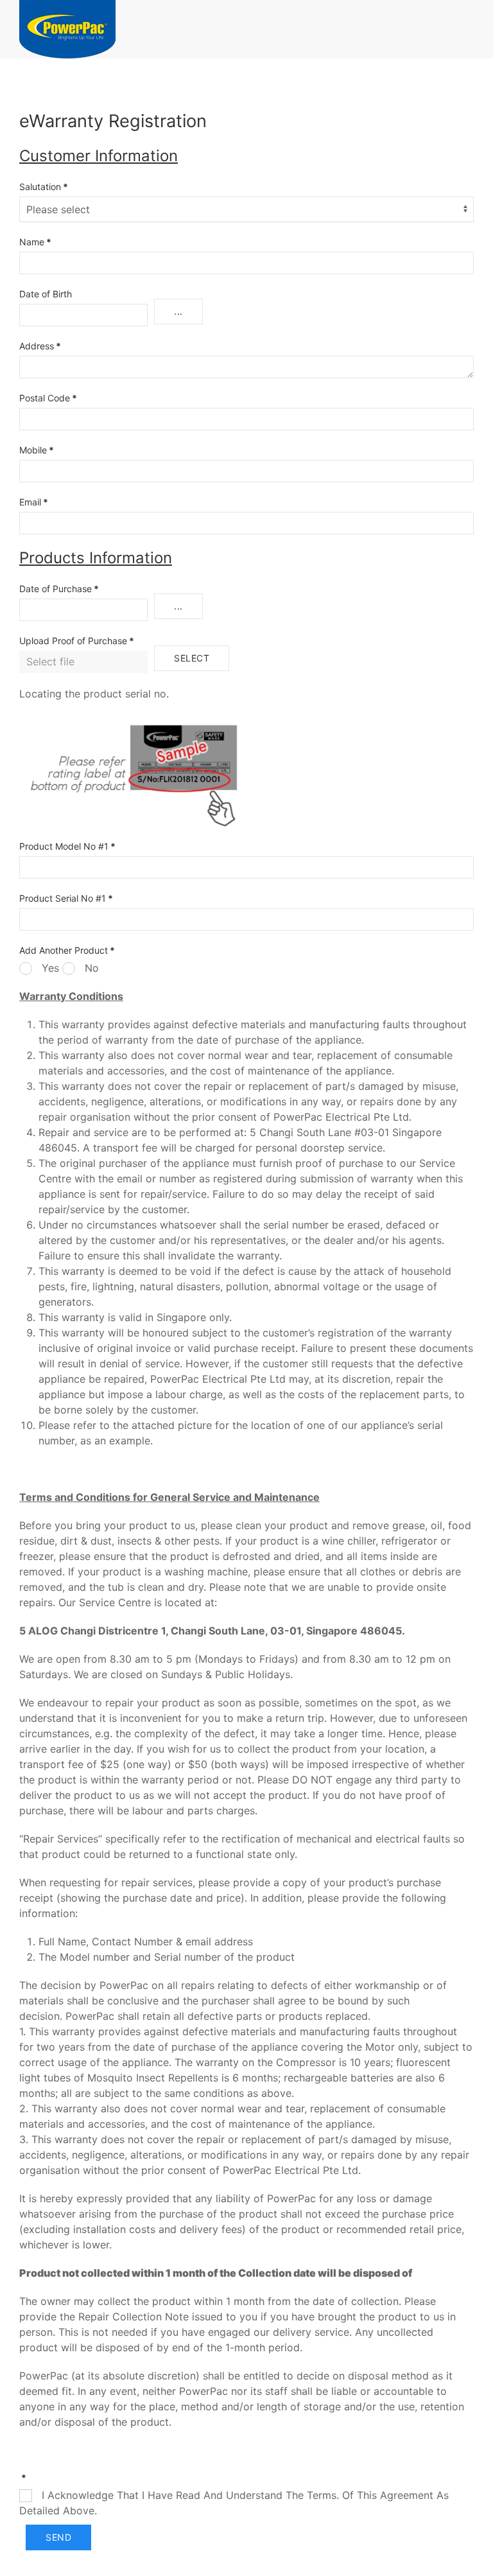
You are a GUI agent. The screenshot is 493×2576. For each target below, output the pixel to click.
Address (40, 346)
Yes (49, 968)
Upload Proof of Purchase (77, 641)
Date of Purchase (59, 589)
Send (58, 2537)
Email (34, 502)
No (90, 968)
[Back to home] (67, 29)
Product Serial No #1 (66, 898)
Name (35, 242)
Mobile (37, 450)
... (178, 311)
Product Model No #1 (67, 846)
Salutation (44, 187)
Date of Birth (46, 294)
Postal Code (48, 398)
